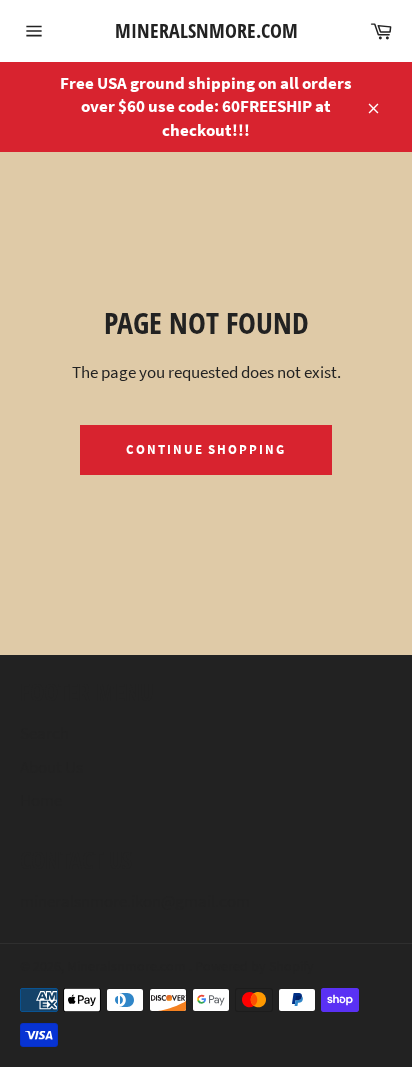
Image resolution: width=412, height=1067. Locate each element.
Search (44, 733)
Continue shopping (206, 449)
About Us (51, 767)
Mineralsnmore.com (206, 30)
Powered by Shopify (254, 966)
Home (41, 800)
